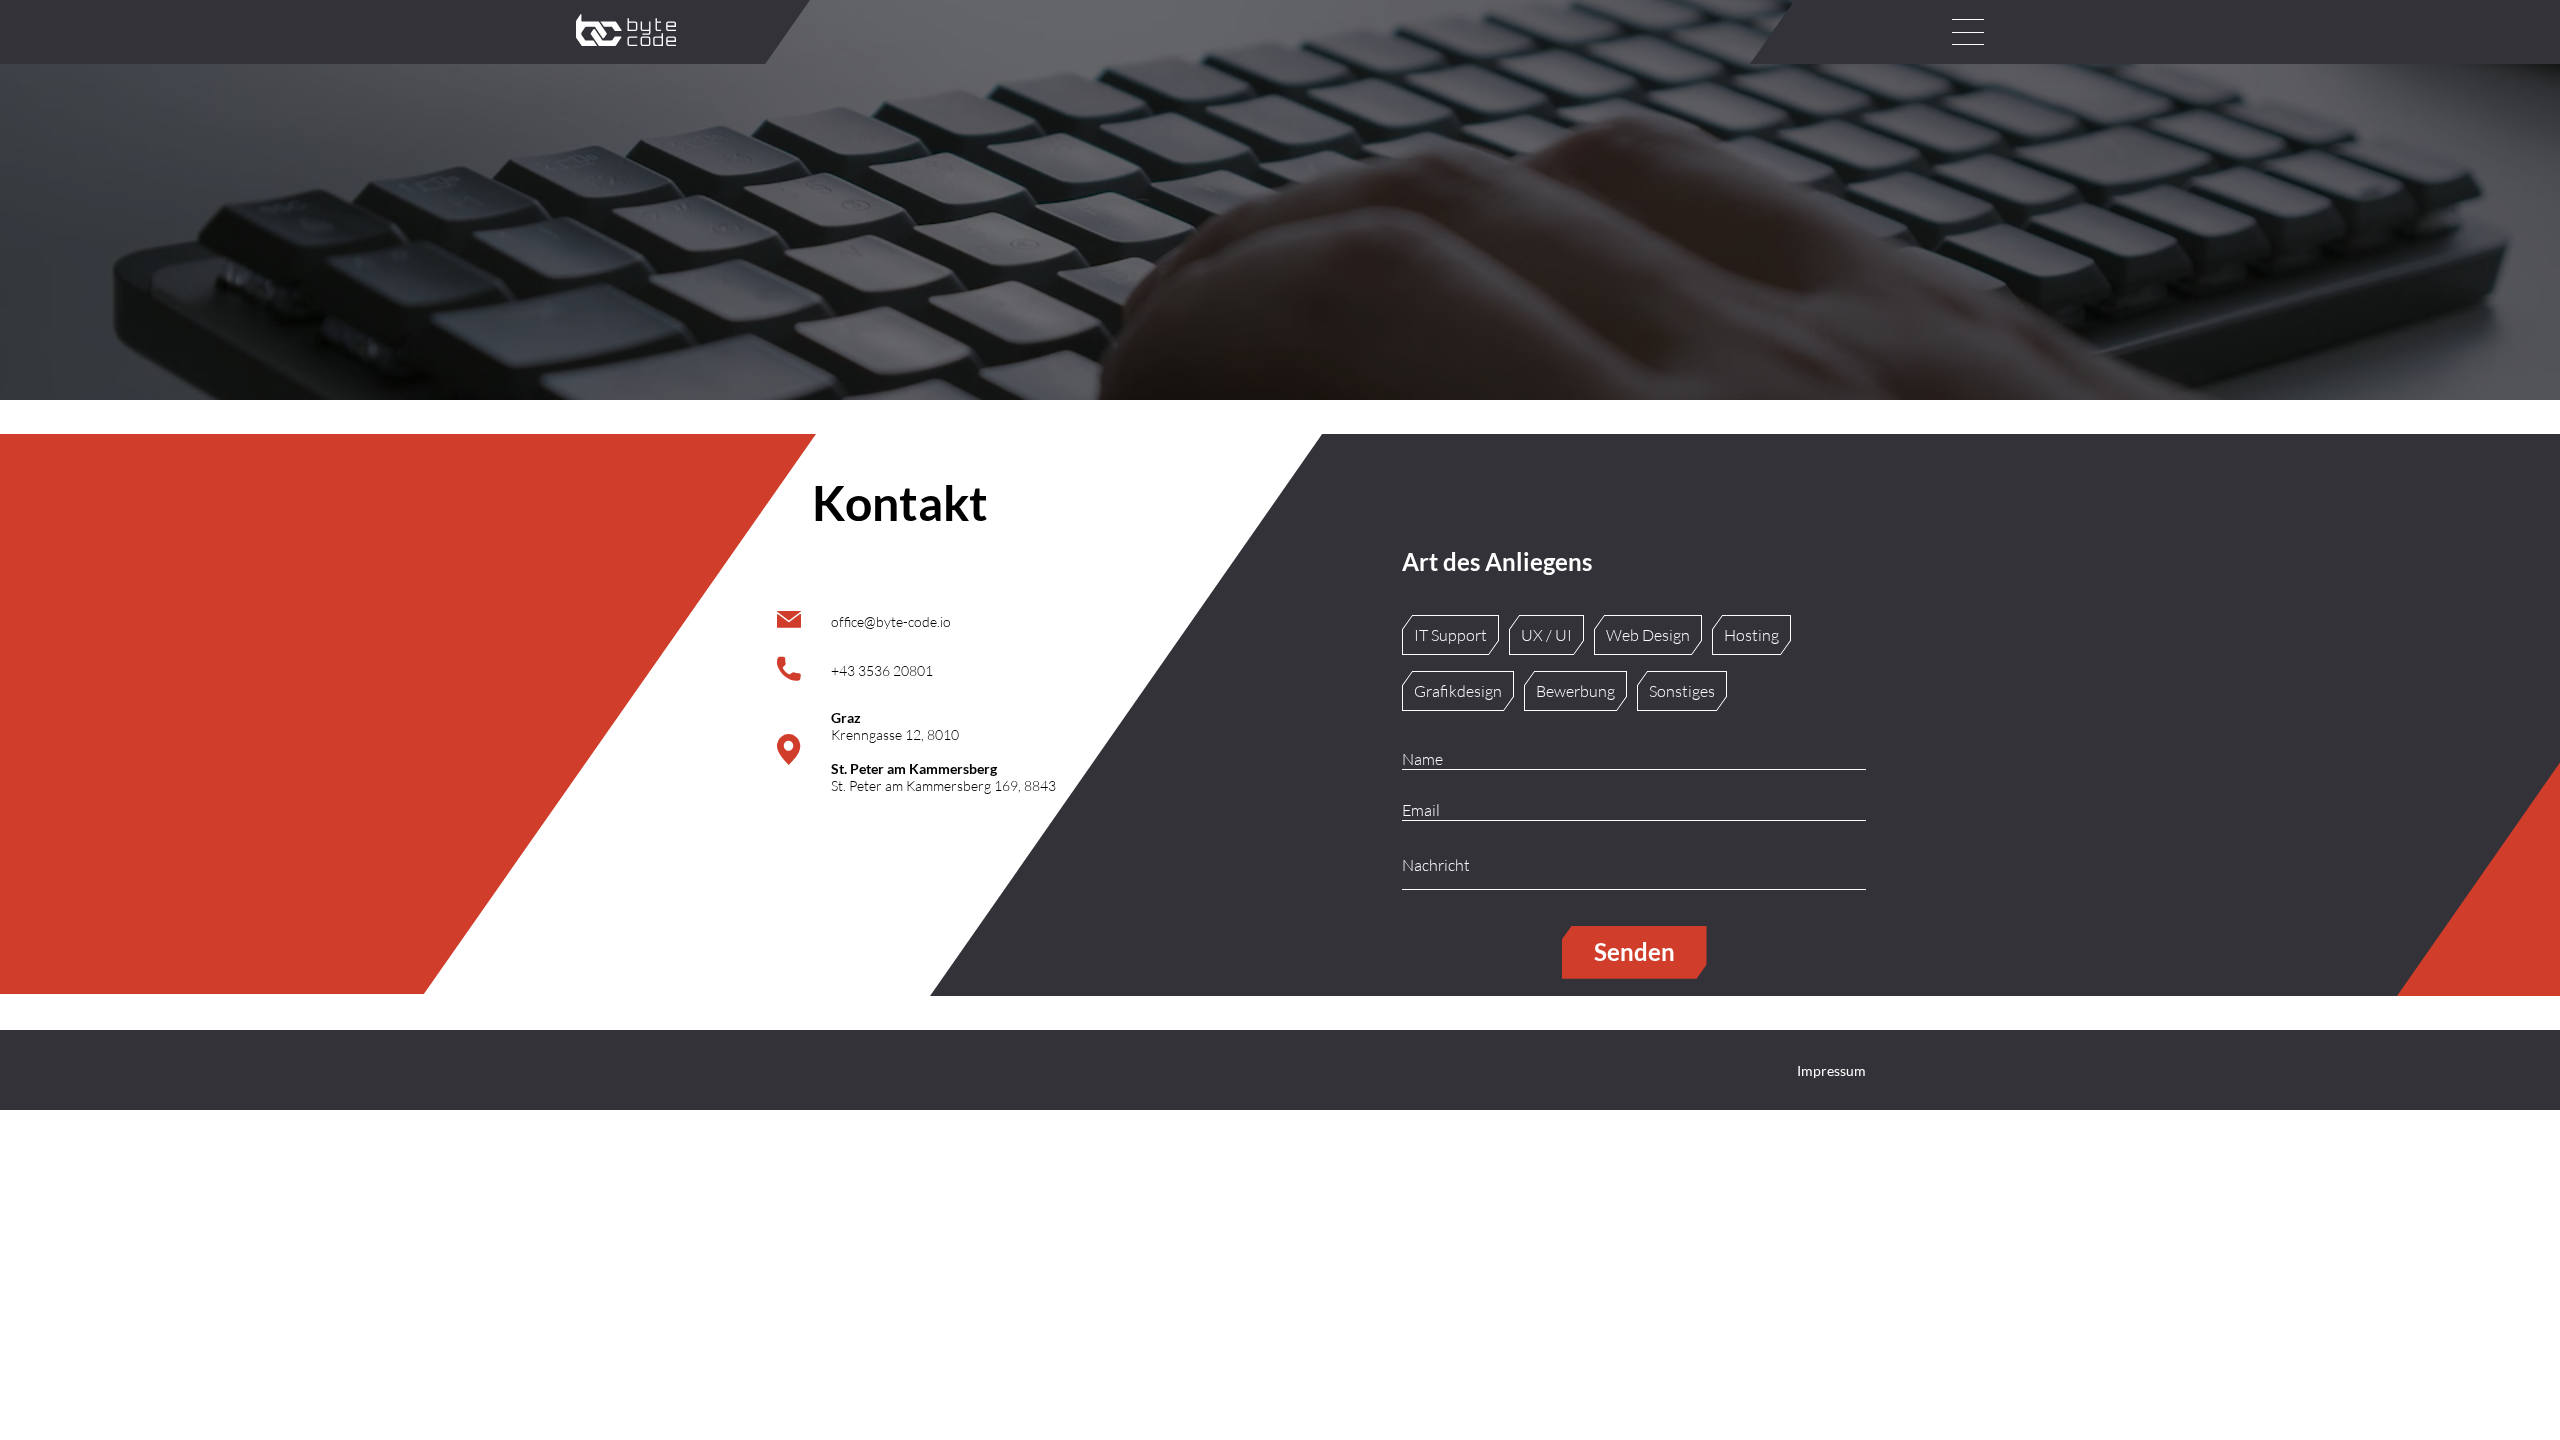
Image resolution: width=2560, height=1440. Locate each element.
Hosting (1751, 635)
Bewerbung (1575, 691)
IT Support (1450, 635)
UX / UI (1546, 635)
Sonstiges (1682, 691)
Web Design (1648, 635)
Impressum (1831, 1070)
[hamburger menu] (1968, 32)
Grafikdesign (1458, 691)
